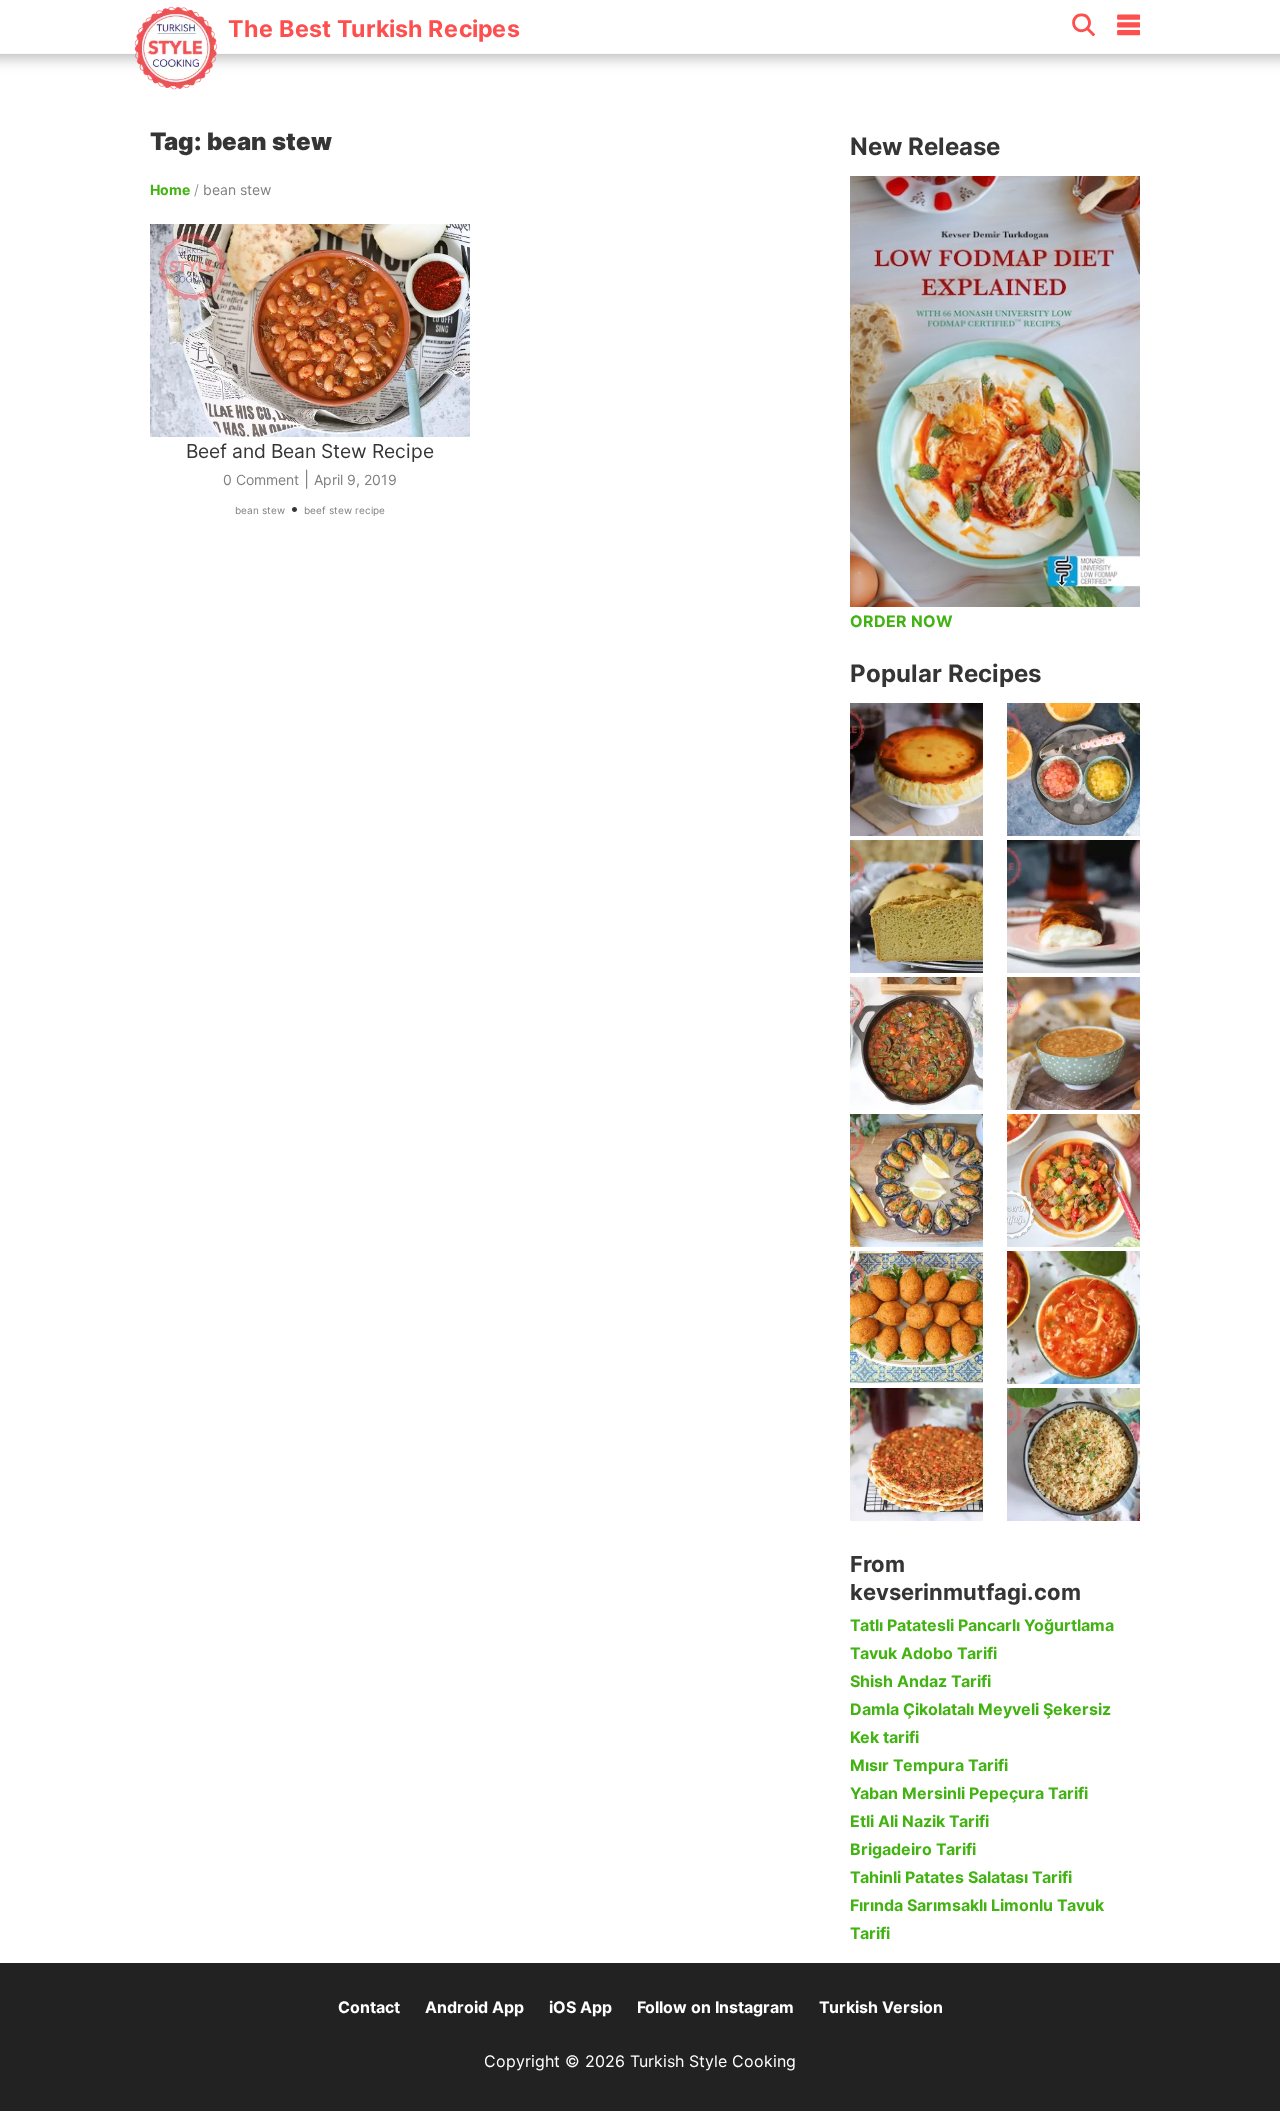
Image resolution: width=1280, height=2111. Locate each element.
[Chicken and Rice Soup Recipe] (1073, 1317)
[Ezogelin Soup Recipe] (1073, 1043)
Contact (369, 2007)
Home (170, 189)
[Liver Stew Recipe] (916, 1043)
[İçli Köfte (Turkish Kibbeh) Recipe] (916, 1317)
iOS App (580, 2007)
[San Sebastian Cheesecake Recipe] (916, 769)
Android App (474, 2007)
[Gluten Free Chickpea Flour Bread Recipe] (916, 906)
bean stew (260, 510)
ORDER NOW (901, 621)
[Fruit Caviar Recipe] (1073, 769)
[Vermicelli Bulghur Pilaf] (1073, 1454)
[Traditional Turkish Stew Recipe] (1073, 1180)
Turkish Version (881, 2007)
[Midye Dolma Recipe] (916, 1180)
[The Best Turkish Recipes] (326, 79)
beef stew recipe (344, 510)
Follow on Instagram (715, 2007)
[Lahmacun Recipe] (916, 1454)
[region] (490, 764)
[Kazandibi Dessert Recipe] (1073, 906)
